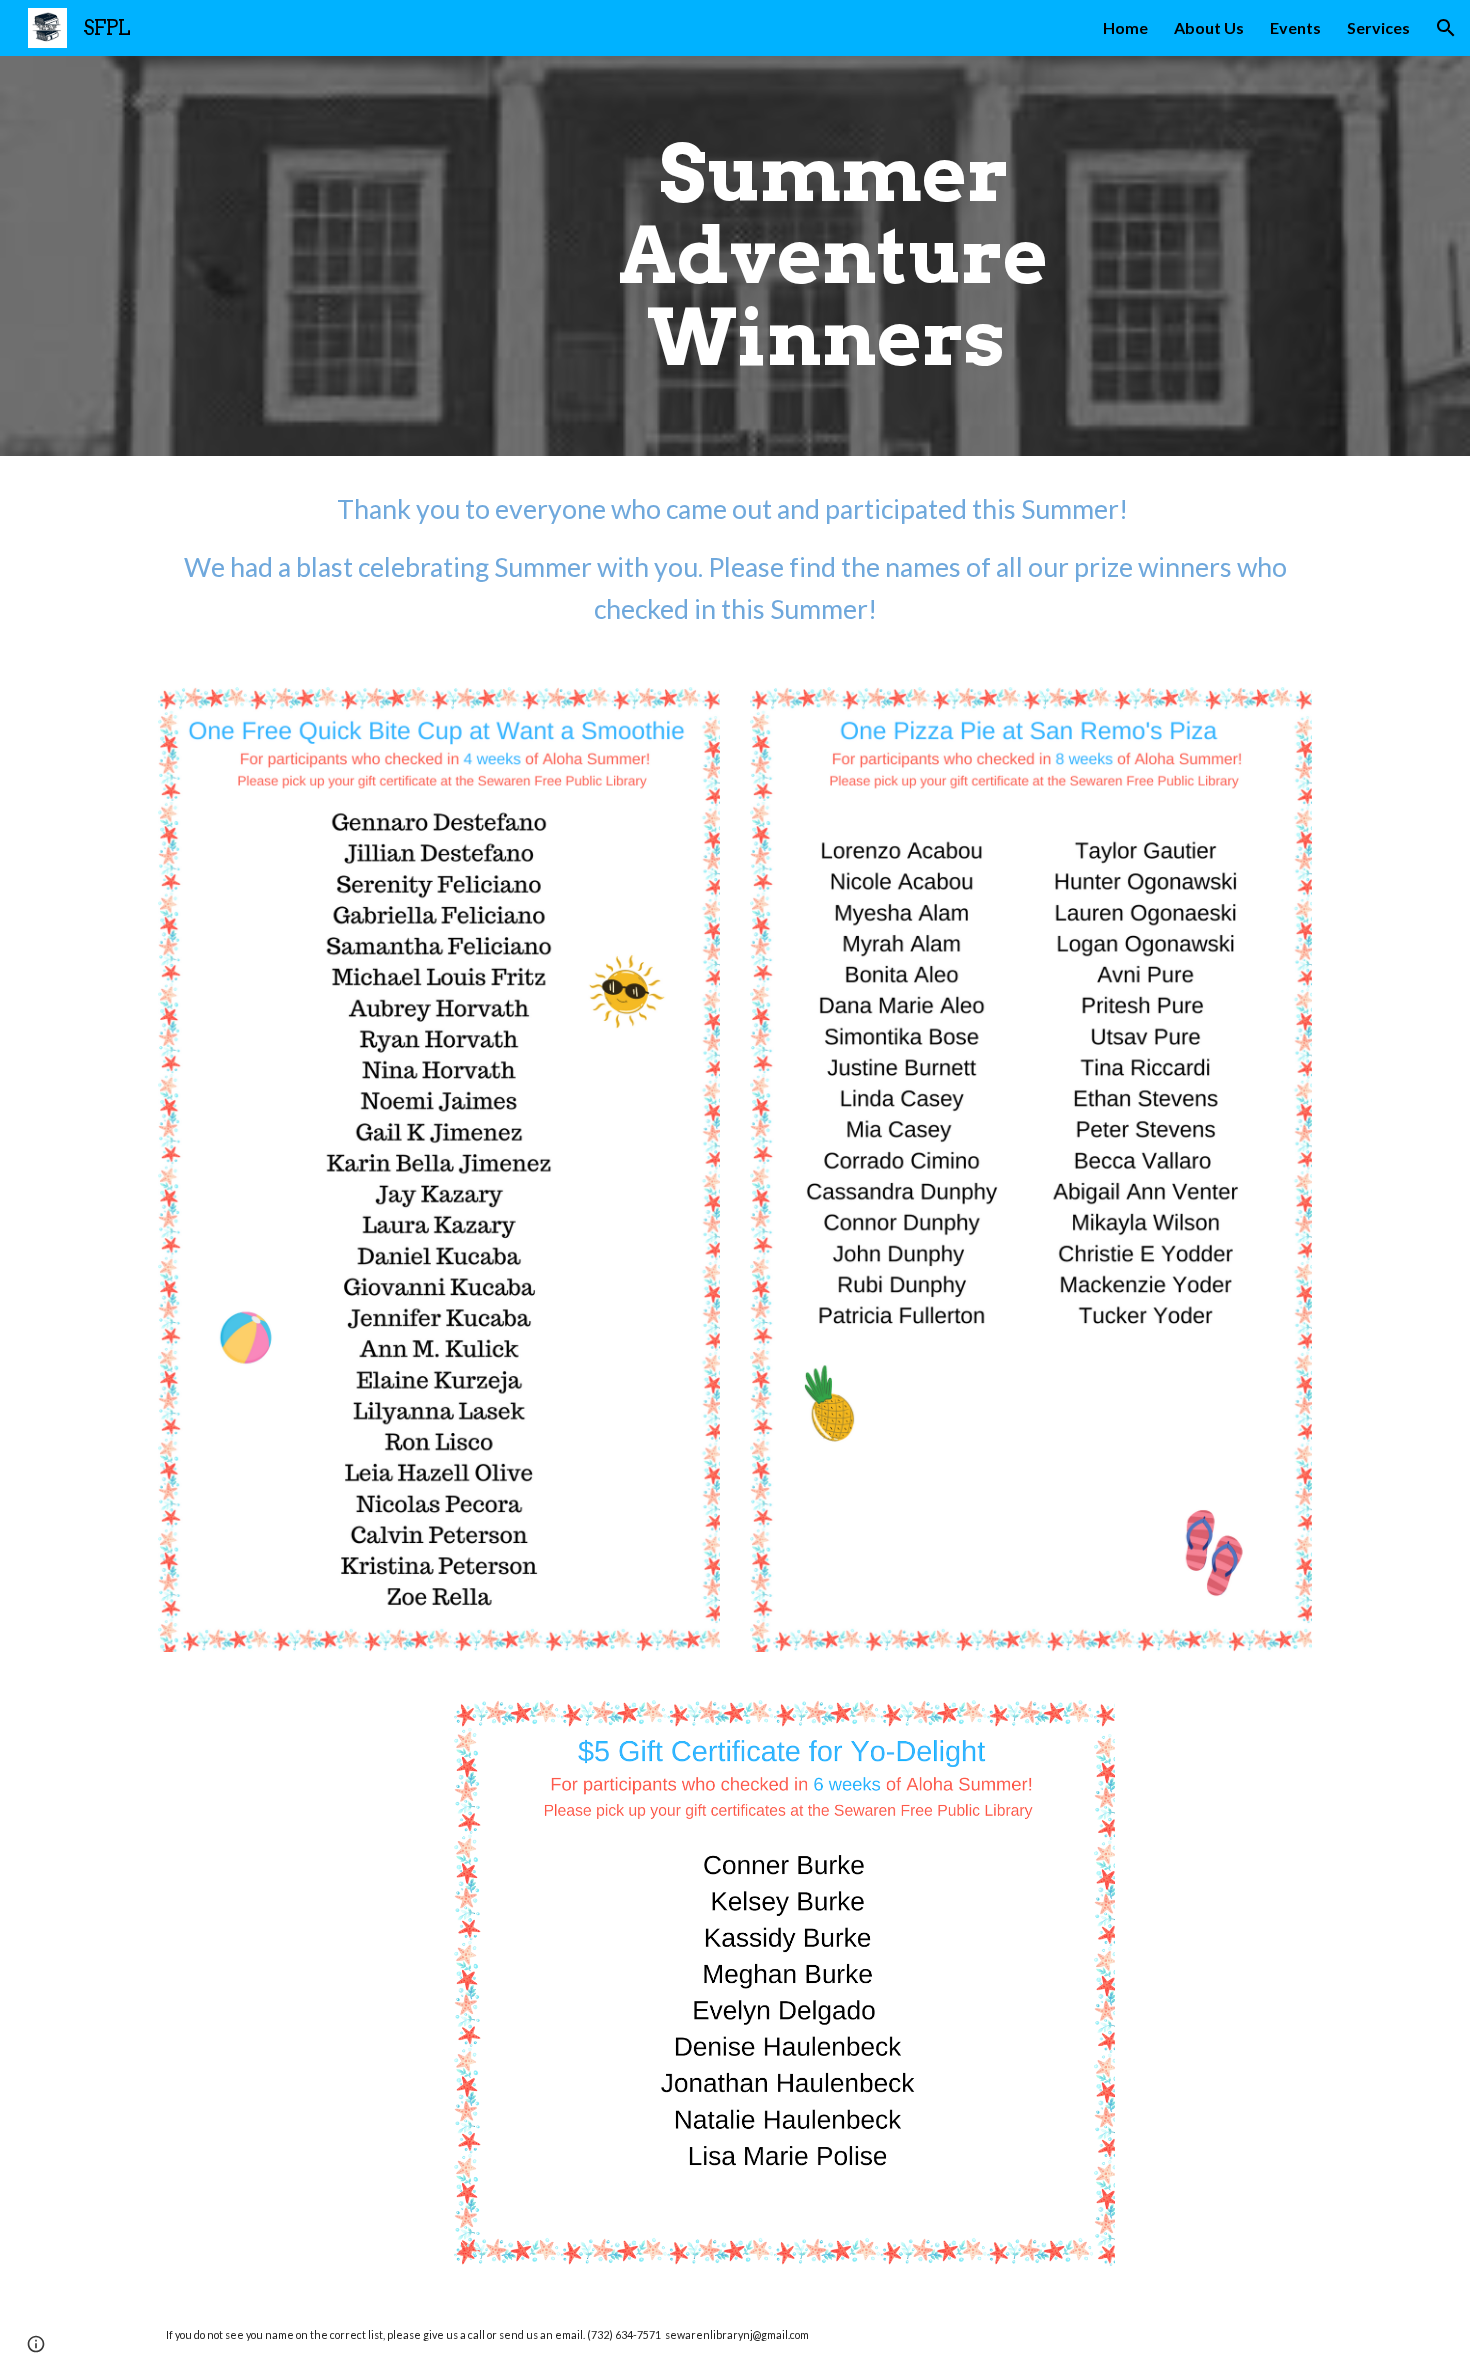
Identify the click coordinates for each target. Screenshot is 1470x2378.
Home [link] (1125, 27)
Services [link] (1378, 27)
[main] (834, 256)
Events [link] (1295, 27)
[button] (1446, 28)
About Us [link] (1209, 27)
